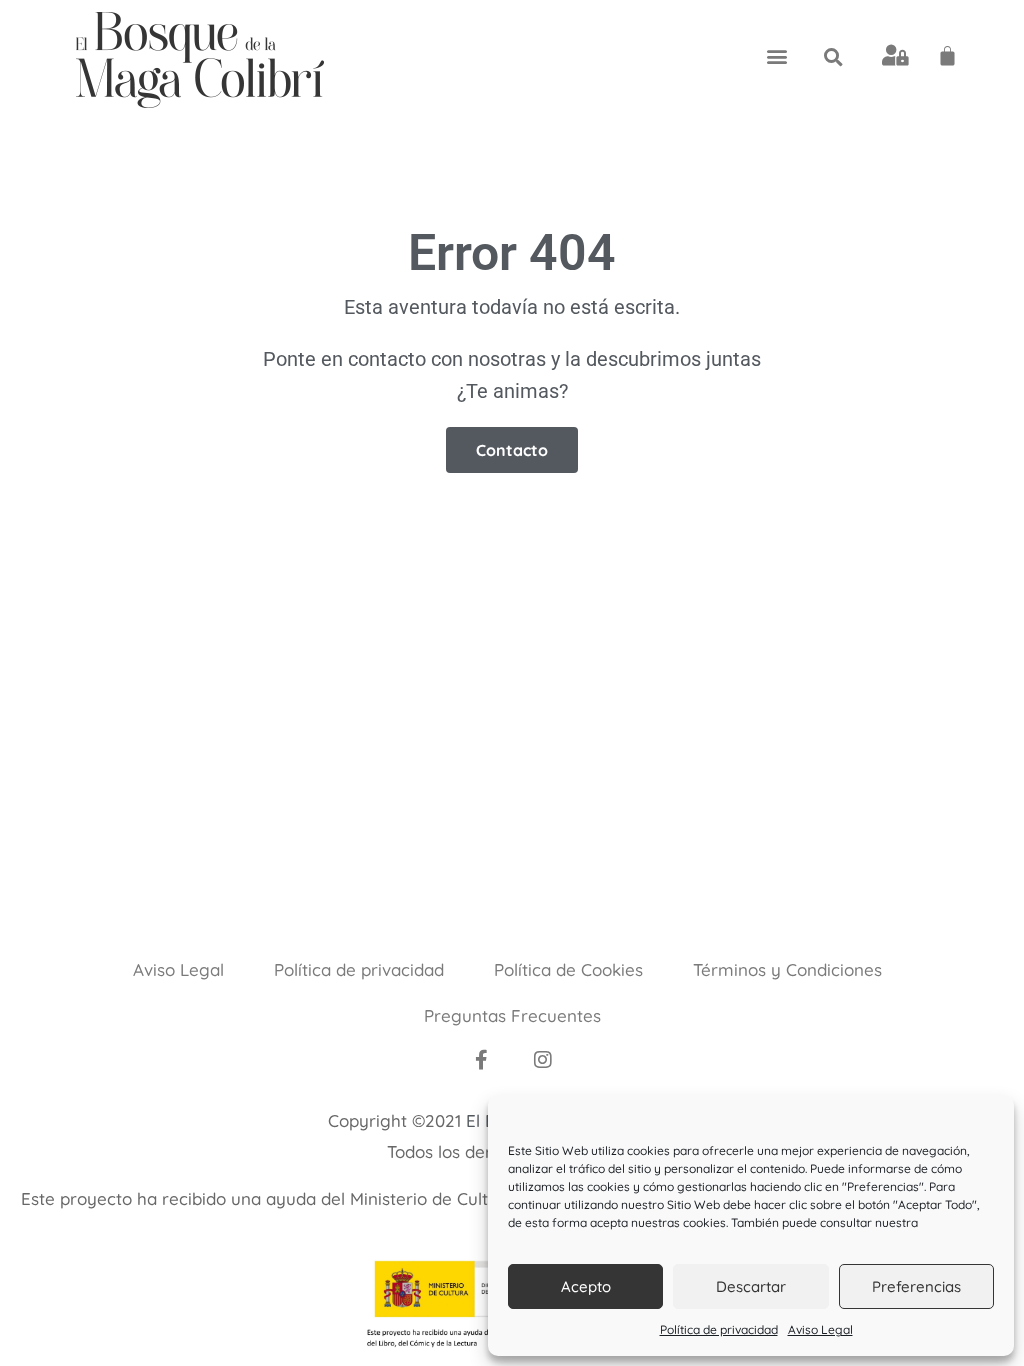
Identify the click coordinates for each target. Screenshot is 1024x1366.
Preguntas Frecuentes (512, 1015)
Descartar (751, 1286)
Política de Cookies (568, 969)
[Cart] (947, 55)
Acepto (586, 1286)
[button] (776, 55)
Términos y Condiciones (787, 969)
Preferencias (916, 1286)
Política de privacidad (719, 1329)
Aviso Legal (820, 1329)
